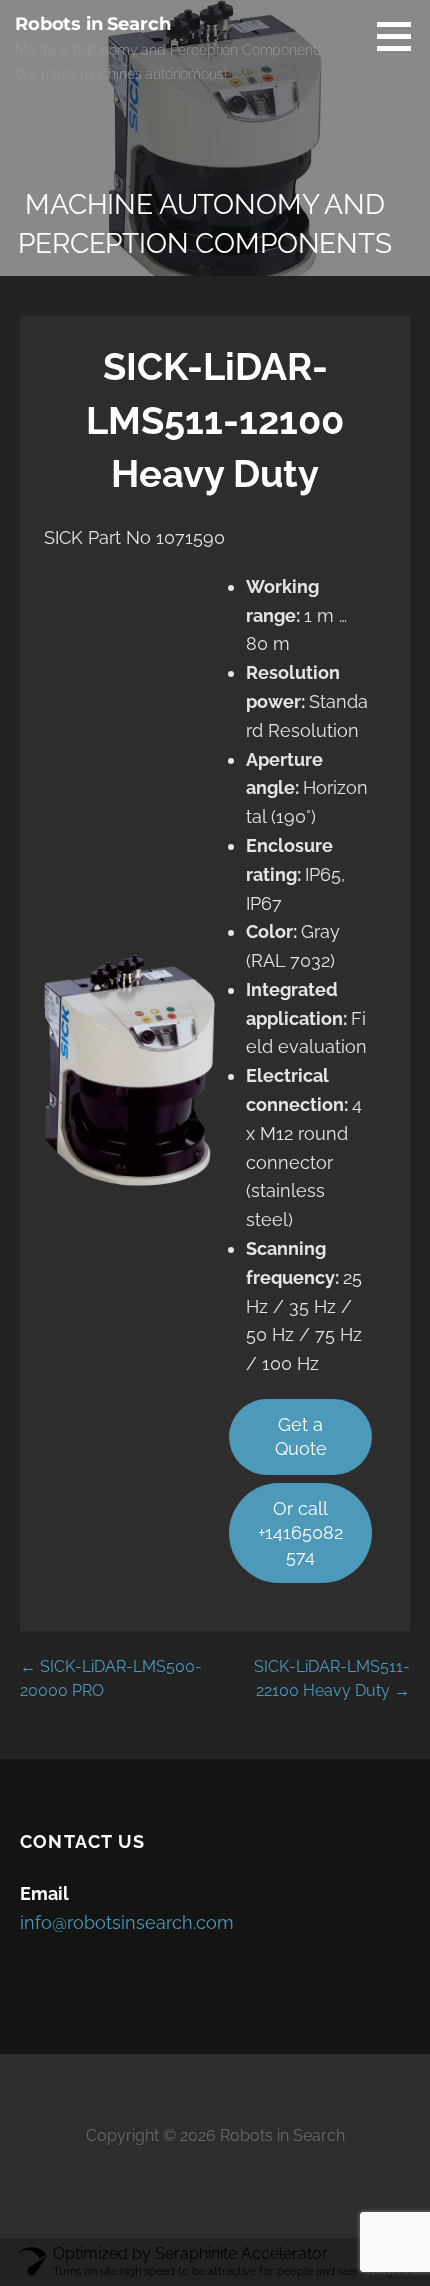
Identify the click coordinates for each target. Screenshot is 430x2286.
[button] (401, 36)
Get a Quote (301, 1436)
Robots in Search (92, 24)
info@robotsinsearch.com (127, 1922)
